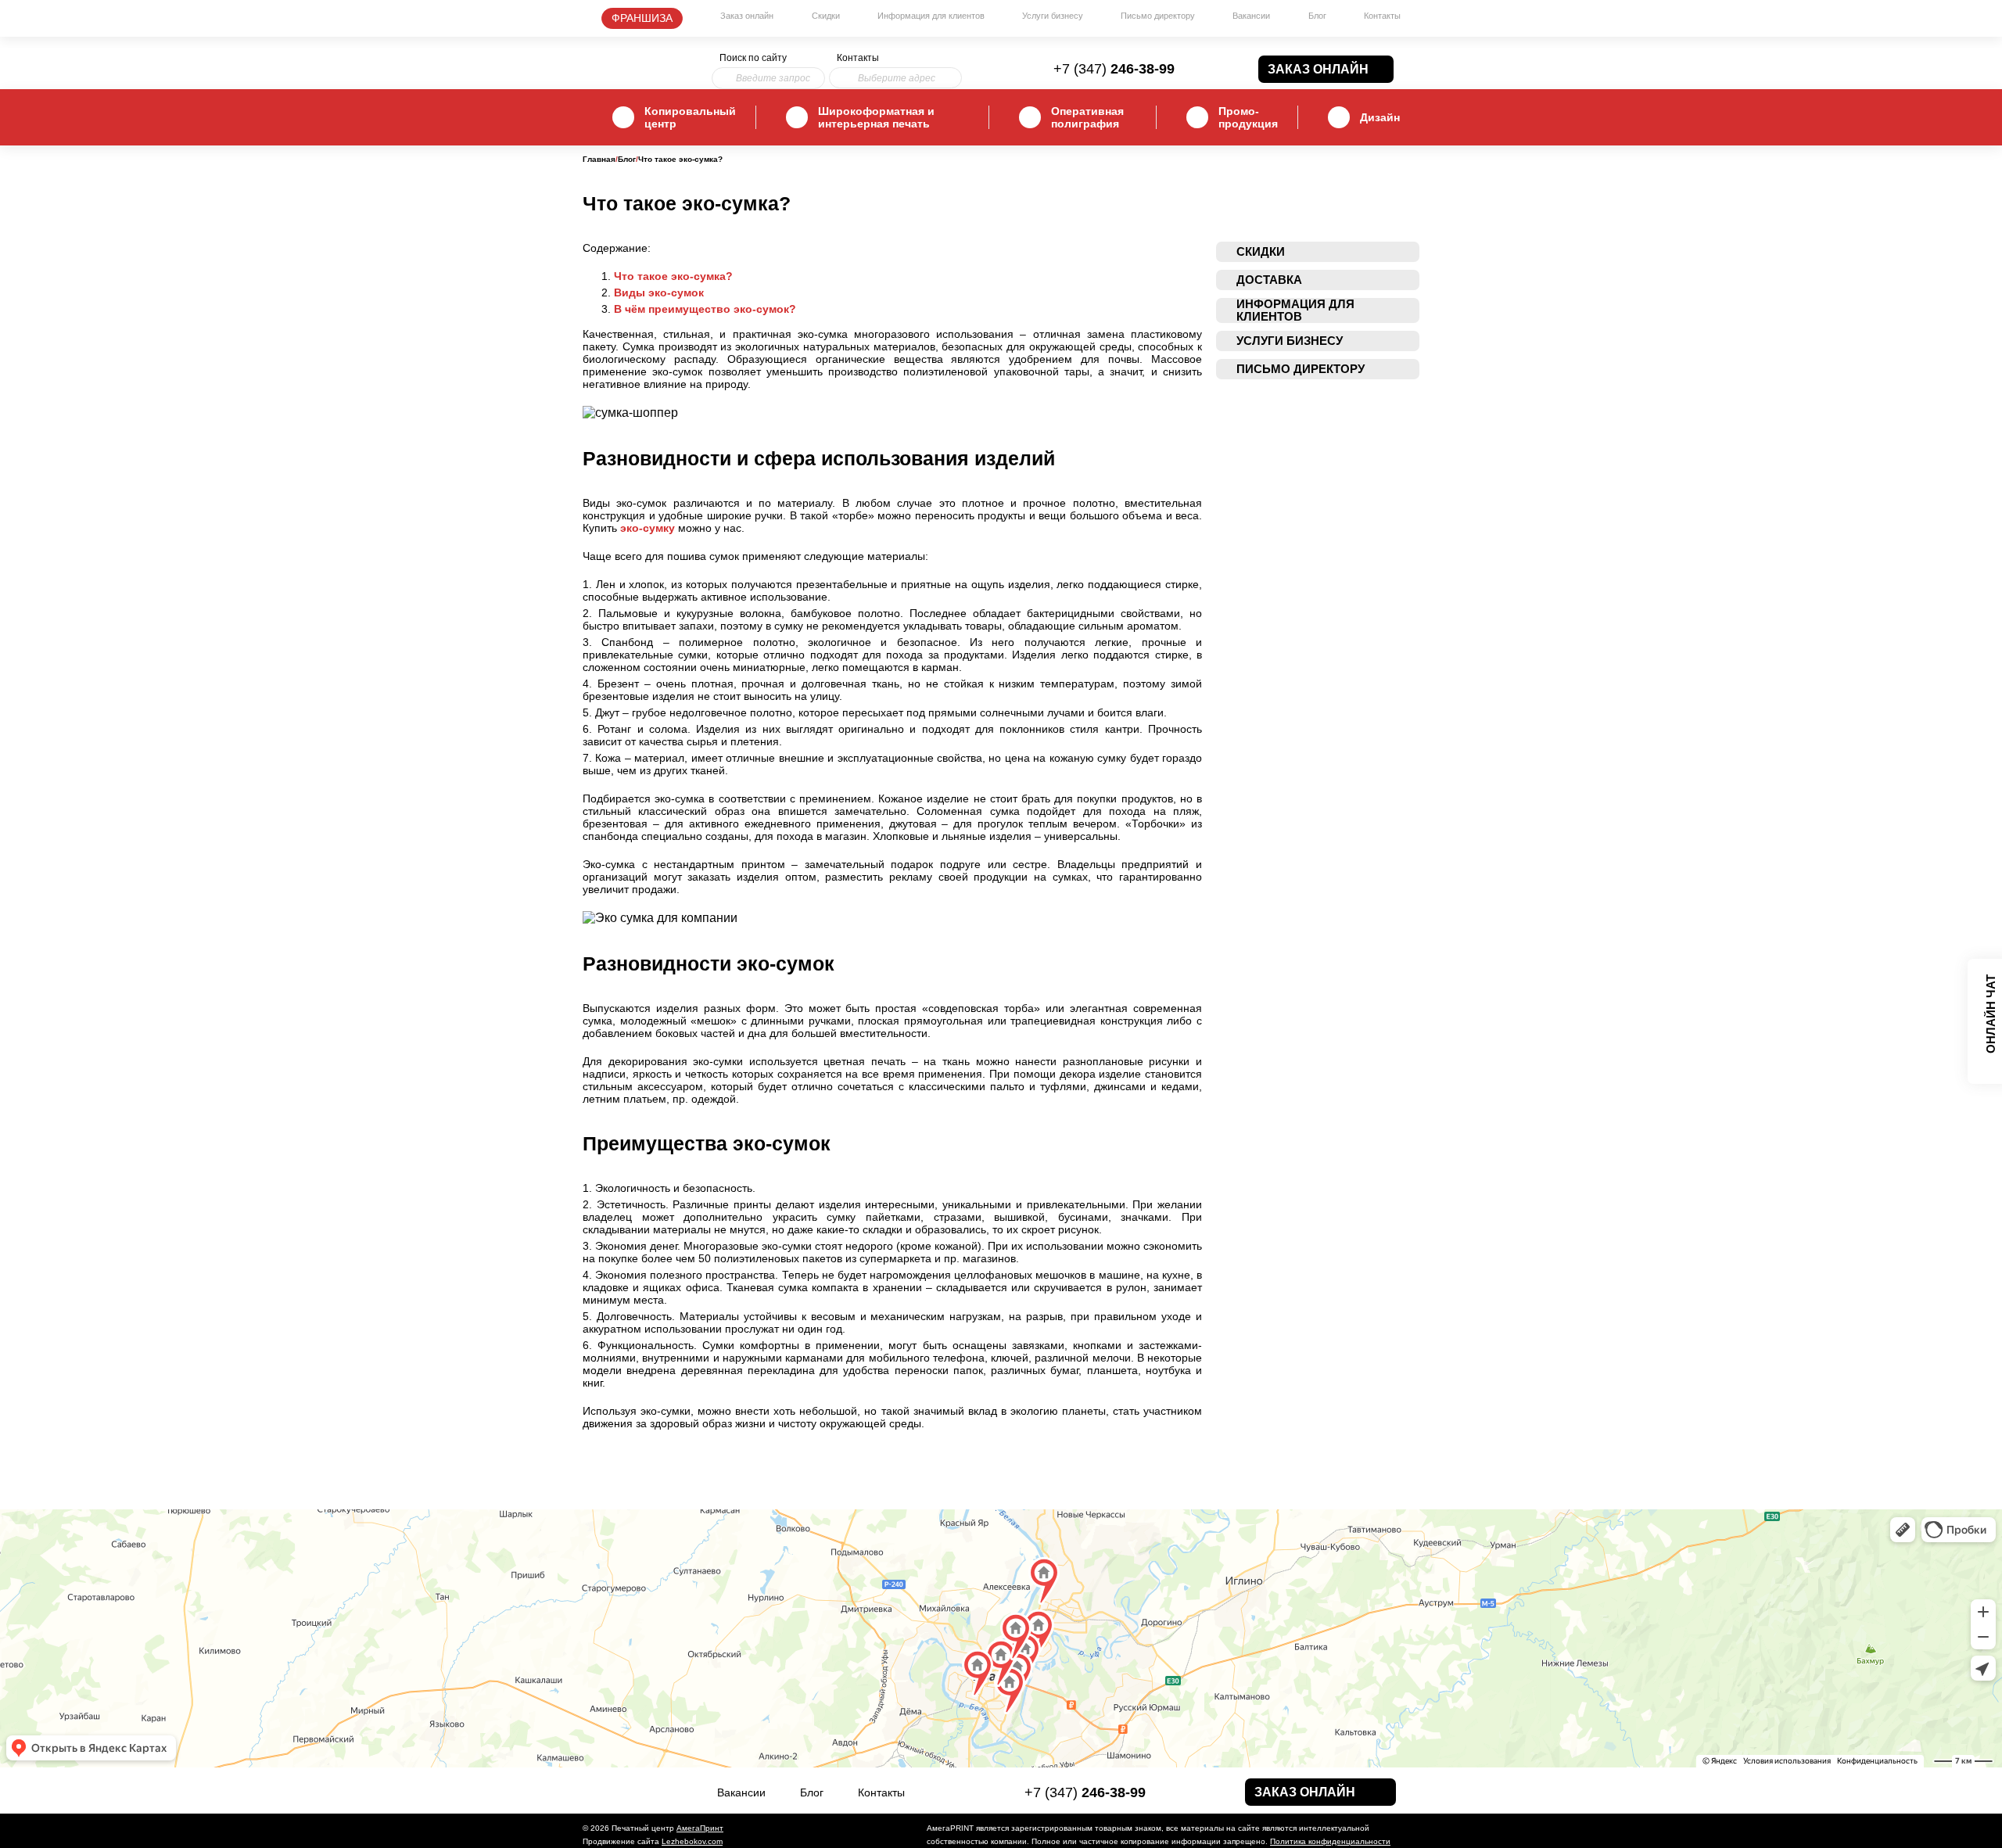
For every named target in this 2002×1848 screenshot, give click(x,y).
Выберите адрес (897, 78)
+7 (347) (1114, 69)
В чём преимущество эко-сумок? (705, 309)
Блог (1317, 16)
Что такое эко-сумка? (673, 276)
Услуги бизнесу (1053, 16)
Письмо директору (1158, 16)
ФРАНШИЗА (642, 18)
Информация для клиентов (931, 16)
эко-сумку (648, 528)
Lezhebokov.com (692, 1841)
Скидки (826, 16)
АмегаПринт (700, 1828)
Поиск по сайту (753, 58)
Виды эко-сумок (659, 292)
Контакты (1382, 16)
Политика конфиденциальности (1330, 1841)
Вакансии (1251, 16)
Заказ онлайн (747, 16)
